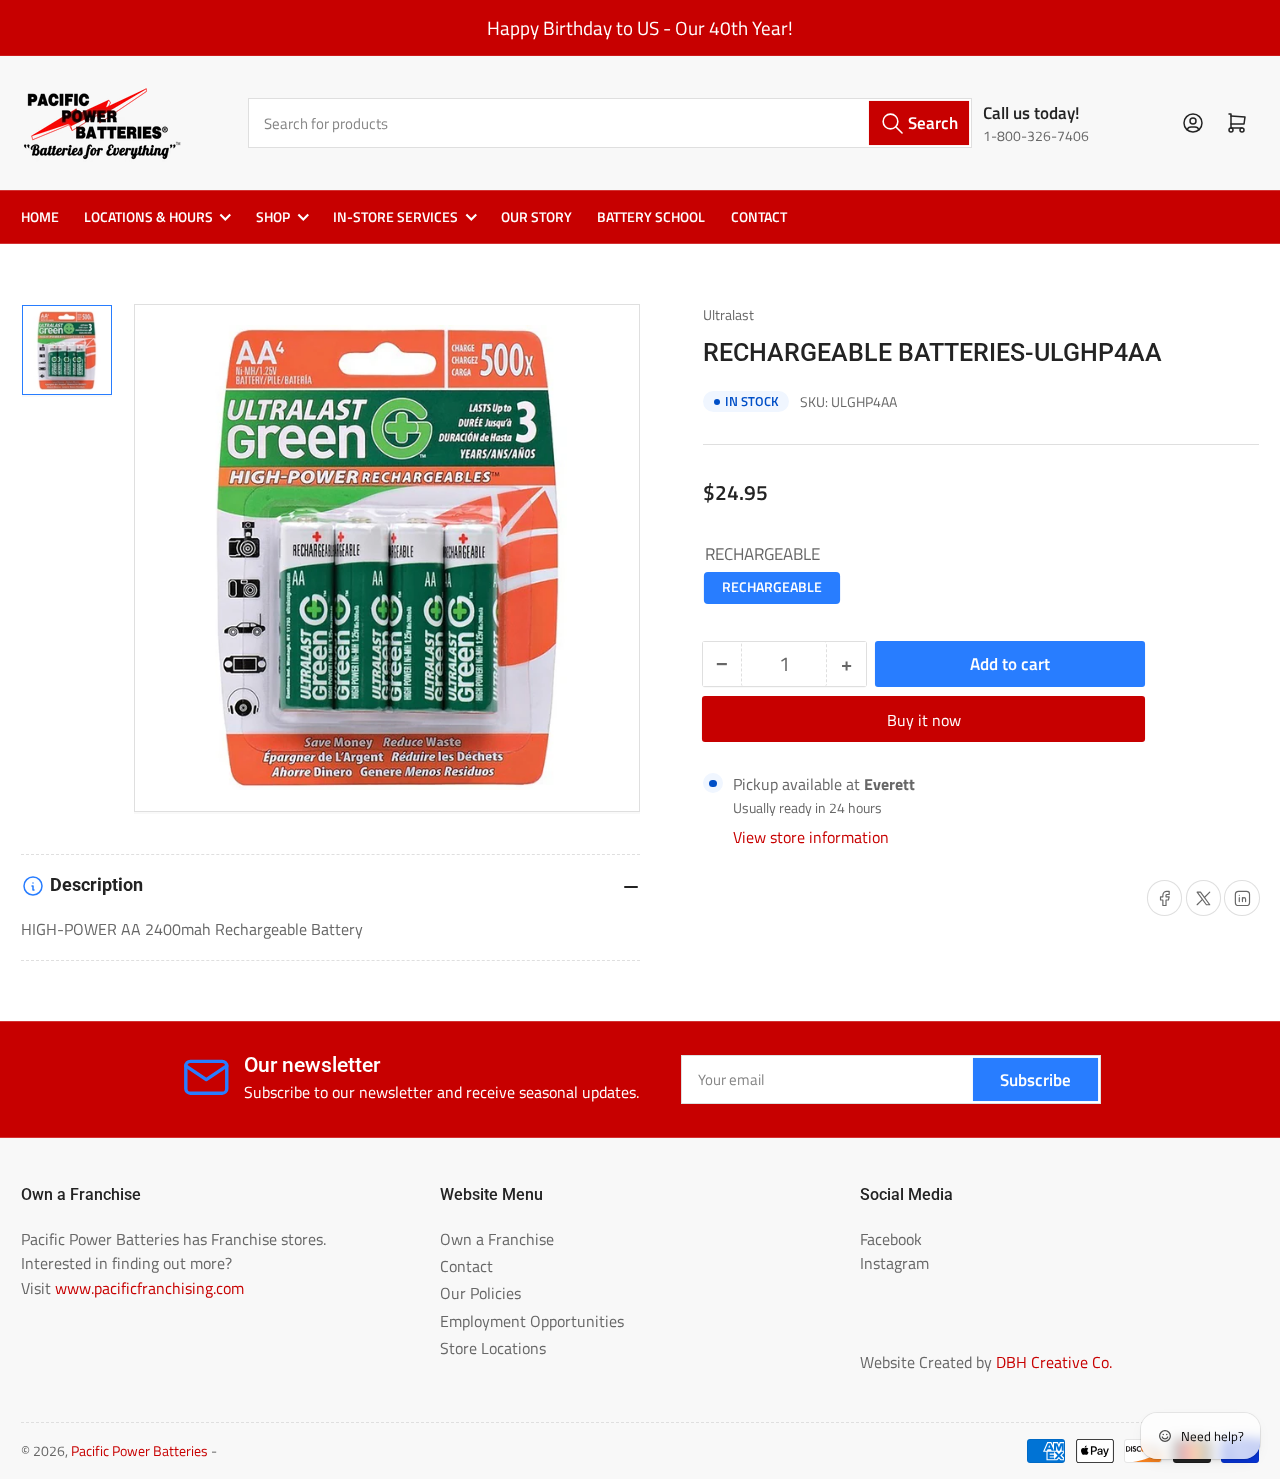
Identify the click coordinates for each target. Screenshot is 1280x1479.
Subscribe (1035, 1079)
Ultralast (728, 315)
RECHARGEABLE (772, 587)
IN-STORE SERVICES (395, 217)
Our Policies (480, 1293)
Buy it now (924, 720)
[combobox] (610, 122)
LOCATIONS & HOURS (148, 217)
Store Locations (493, 1348)
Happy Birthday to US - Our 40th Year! (640, 28)
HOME (40, 217)
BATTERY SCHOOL (651, 217)
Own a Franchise (497, 1239)
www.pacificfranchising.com (149, 1288)
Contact (466, 1266)
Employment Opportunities (532, 1321)
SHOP (273, 217)
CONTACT (759, 217)
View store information (811, 837)
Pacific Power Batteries (139, 1451)
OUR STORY (536, 217)
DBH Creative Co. (1054, 1362)
